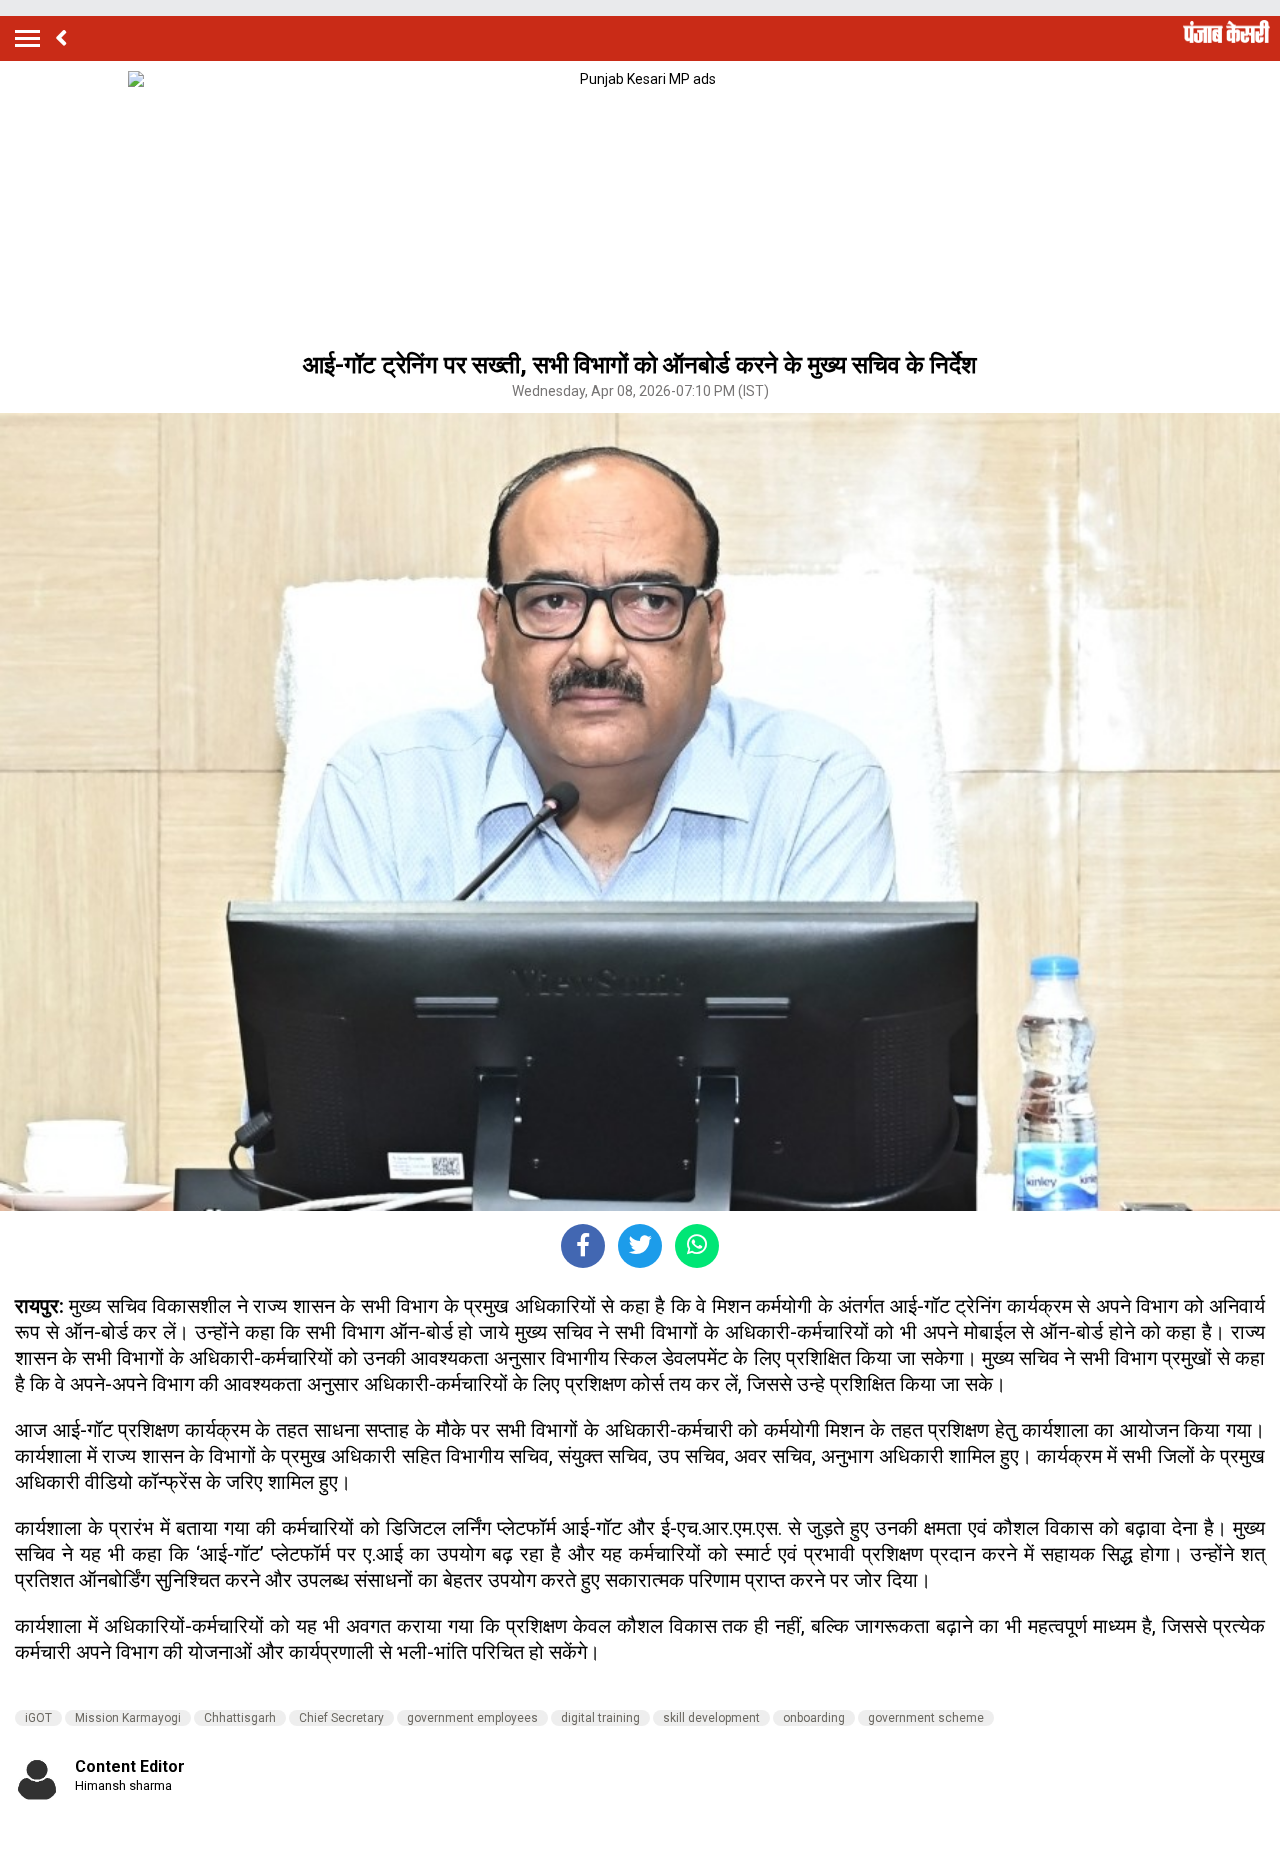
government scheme (926, 1718)
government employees (472, 1718)
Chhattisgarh (240, 1718)
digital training (600, 1718)
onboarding (814, 1718)
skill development (711, 1718)
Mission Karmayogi (128, 1718)
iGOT (38, 1718)
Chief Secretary (341, 1718)
